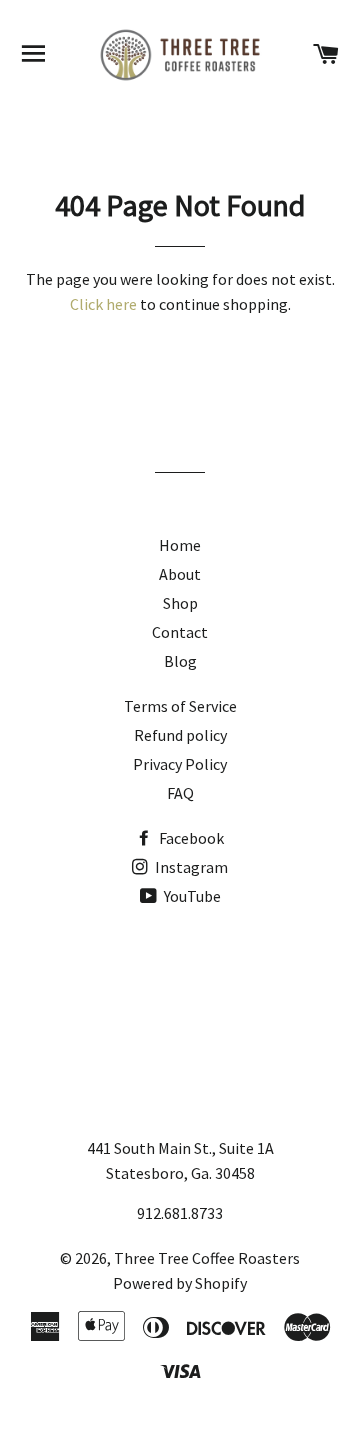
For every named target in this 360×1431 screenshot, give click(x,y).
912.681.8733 (180, 1213)
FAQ (180, 793)
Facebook (190, 838)
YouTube (191, 896)
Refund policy (180, 735)
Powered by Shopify (180, 1283)
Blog (180, 661)
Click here (103, 304)
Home (180, 545)
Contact (180, 632)
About (180, 574)
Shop (180, 603)
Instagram (190, 867)
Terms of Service (180, 706)
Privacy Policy (180, 764)
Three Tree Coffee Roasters (207, 1258)
